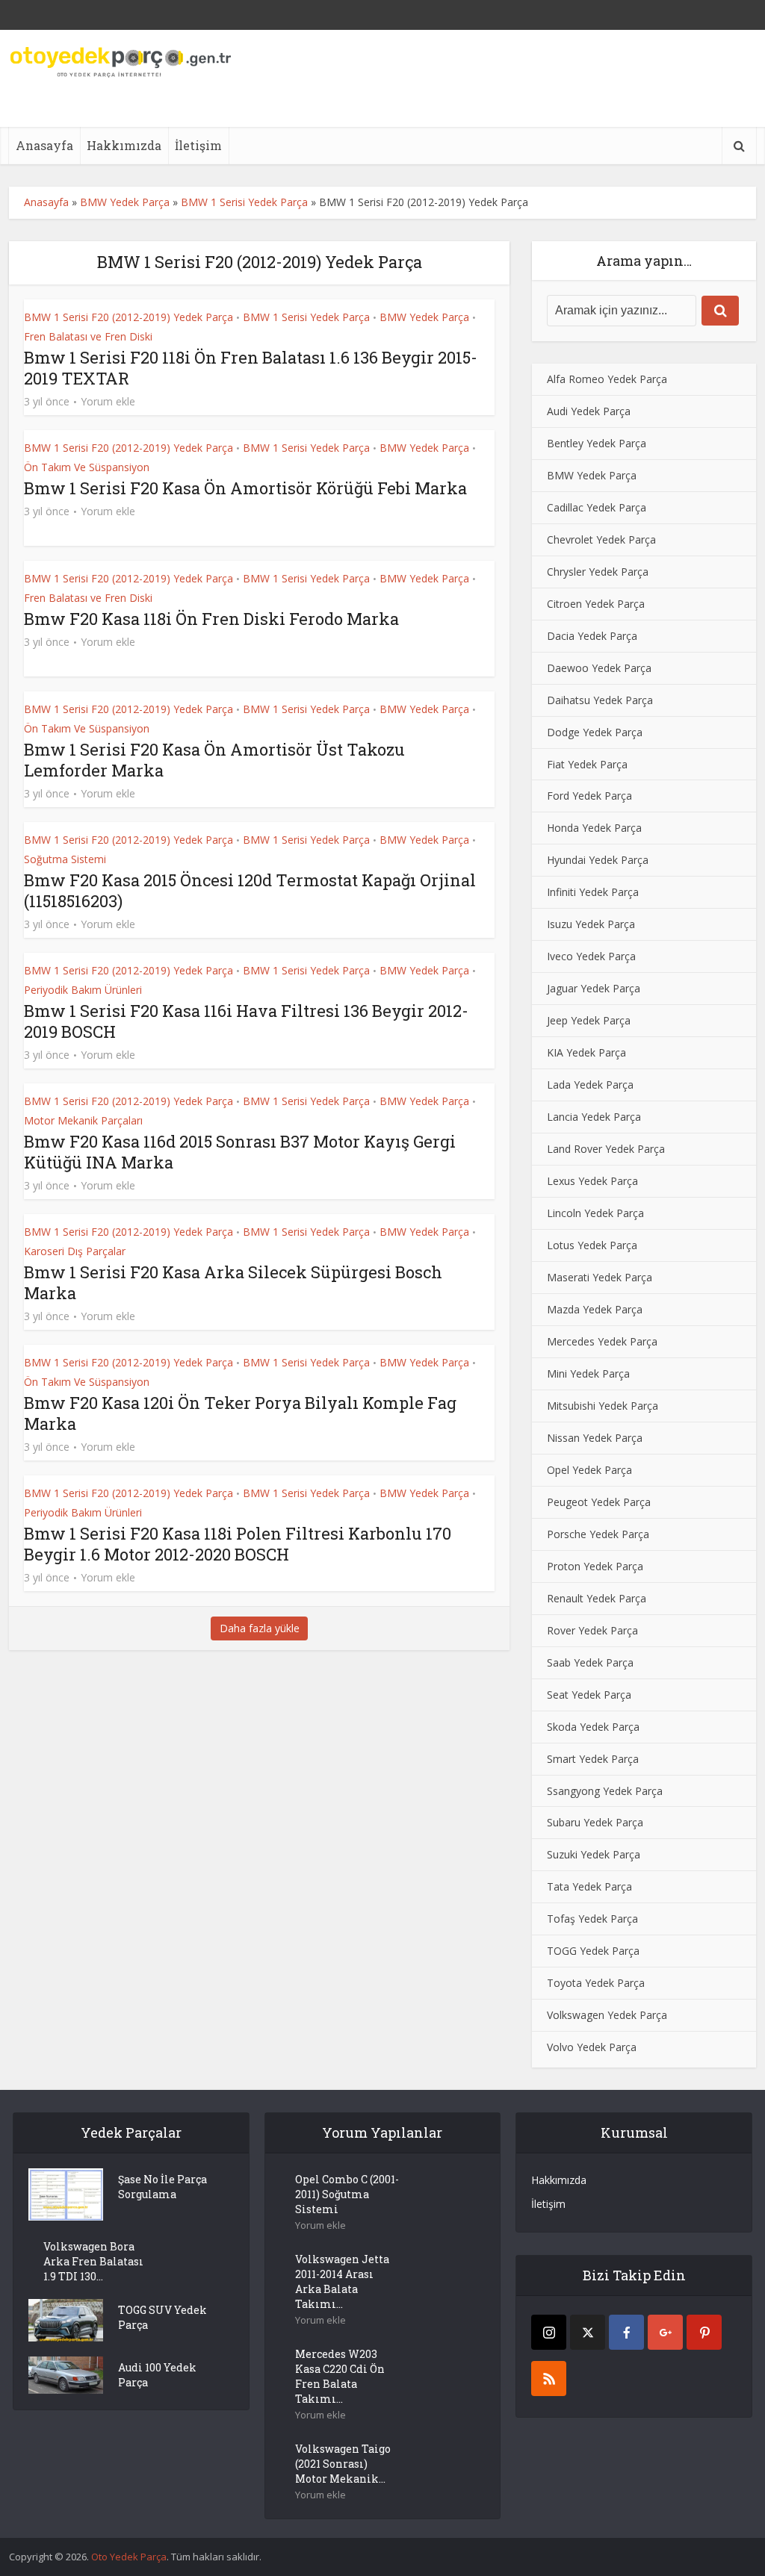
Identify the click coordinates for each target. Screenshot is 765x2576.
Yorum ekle (108, 402)
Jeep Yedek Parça (589, 1020)
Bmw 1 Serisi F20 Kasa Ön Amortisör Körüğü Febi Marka (245, 488)
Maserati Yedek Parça (600, 1277)
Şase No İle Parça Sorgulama (162, 2187)
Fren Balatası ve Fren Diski (88, 336)
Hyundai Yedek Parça (598, 860)
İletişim (198, 145)
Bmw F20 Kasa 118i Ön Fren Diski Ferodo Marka (211, 619)
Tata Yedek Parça (589, 1886)
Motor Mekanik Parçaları (83, 1120)
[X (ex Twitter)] (588, 2332)
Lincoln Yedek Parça (595, 1213)
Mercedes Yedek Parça (602, 1341)
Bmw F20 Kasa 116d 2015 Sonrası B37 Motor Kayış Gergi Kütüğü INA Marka (240, 1152)
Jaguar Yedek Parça (594, 988)
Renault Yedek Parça (597, 1598)
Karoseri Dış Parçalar (75, 1251)
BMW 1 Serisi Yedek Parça (306, 317)
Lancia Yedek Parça (594, 1117)
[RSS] (549, 2379)
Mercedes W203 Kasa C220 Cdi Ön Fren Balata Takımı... (340, 2376)
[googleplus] (665, 2332)
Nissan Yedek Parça (595, 1438)
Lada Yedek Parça (590, 1085)
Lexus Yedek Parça (592, 1181)
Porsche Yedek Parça (598, 1534)
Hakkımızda (124, 145)
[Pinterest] (704, 2332)
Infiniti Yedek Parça (593, 892)
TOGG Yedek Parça (593, 1951)
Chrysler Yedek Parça (598, 572)
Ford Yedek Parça (589, 796)
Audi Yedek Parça (589, 411)
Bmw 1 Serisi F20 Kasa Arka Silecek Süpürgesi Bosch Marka (233, 1282)
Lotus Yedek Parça (592, 1245)
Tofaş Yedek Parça (592, 1919)
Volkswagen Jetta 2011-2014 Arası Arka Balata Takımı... (342, 2281)
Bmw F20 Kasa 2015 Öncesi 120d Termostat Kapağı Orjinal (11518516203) (250, 890)
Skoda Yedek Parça (593, 1727)
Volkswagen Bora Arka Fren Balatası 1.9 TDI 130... (93, 2261)
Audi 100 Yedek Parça (157, 2375)
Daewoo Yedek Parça (599, 668)
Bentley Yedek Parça (597, 443)
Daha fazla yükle (260, 1628)
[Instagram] (549, 2332)
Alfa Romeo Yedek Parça (607, 379)
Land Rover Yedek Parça (606, 1149)
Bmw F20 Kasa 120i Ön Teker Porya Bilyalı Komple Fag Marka (240, 1413)
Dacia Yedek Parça (592, 636)
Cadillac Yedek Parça (597, 507)
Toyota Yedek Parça (596, 1983)
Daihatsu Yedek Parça (600, 700)
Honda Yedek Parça (594, 828)
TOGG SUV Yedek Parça (162, 2317)
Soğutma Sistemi (65, 859)
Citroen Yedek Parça (596, 604)
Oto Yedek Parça (129, 2557)
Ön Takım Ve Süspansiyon (87, 467)
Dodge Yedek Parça (595, 732)
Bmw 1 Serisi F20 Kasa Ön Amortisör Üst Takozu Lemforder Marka (214, 760)
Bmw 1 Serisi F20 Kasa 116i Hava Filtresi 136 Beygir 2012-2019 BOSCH (246, 1021)
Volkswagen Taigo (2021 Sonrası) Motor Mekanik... (343, 2464)
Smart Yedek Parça (593, 1759)
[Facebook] (626, 2332)
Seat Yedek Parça (589, 1695)
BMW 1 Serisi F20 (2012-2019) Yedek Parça (128, 317)
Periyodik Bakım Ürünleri (83, 990)
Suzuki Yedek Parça (594, 1854)
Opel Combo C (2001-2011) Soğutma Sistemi (347, 2194)
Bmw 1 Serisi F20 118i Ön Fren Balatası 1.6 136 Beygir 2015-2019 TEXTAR (251, 368)
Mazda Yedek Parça (595, 1309)
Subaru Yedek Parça (595, 1822)
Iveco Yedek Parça (591, 956)
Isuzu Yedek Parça (591, 924)
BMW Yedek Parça (125, 202)
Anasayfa (44, 145)
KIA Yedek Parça (586, 1052)
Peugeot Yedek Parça (599, 1502)
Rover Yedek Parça (592, 1630)
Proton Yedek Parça (595, 1566)
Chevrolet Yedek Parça (601, 539)
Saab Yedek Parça (590, 1662)
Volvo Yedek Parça (592, 2047)
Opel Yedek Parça (589, 1470)
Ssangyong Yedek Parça (605, 1791)
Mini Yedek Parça (588, 1373)
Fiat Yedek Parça (587, 764)
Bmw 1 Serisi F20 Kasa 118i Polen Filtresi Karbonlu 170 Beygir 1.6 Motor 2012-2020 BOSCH (238, 1544)
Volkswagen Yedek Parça (607, 2015)
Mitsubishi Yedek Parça (603, 1406)
